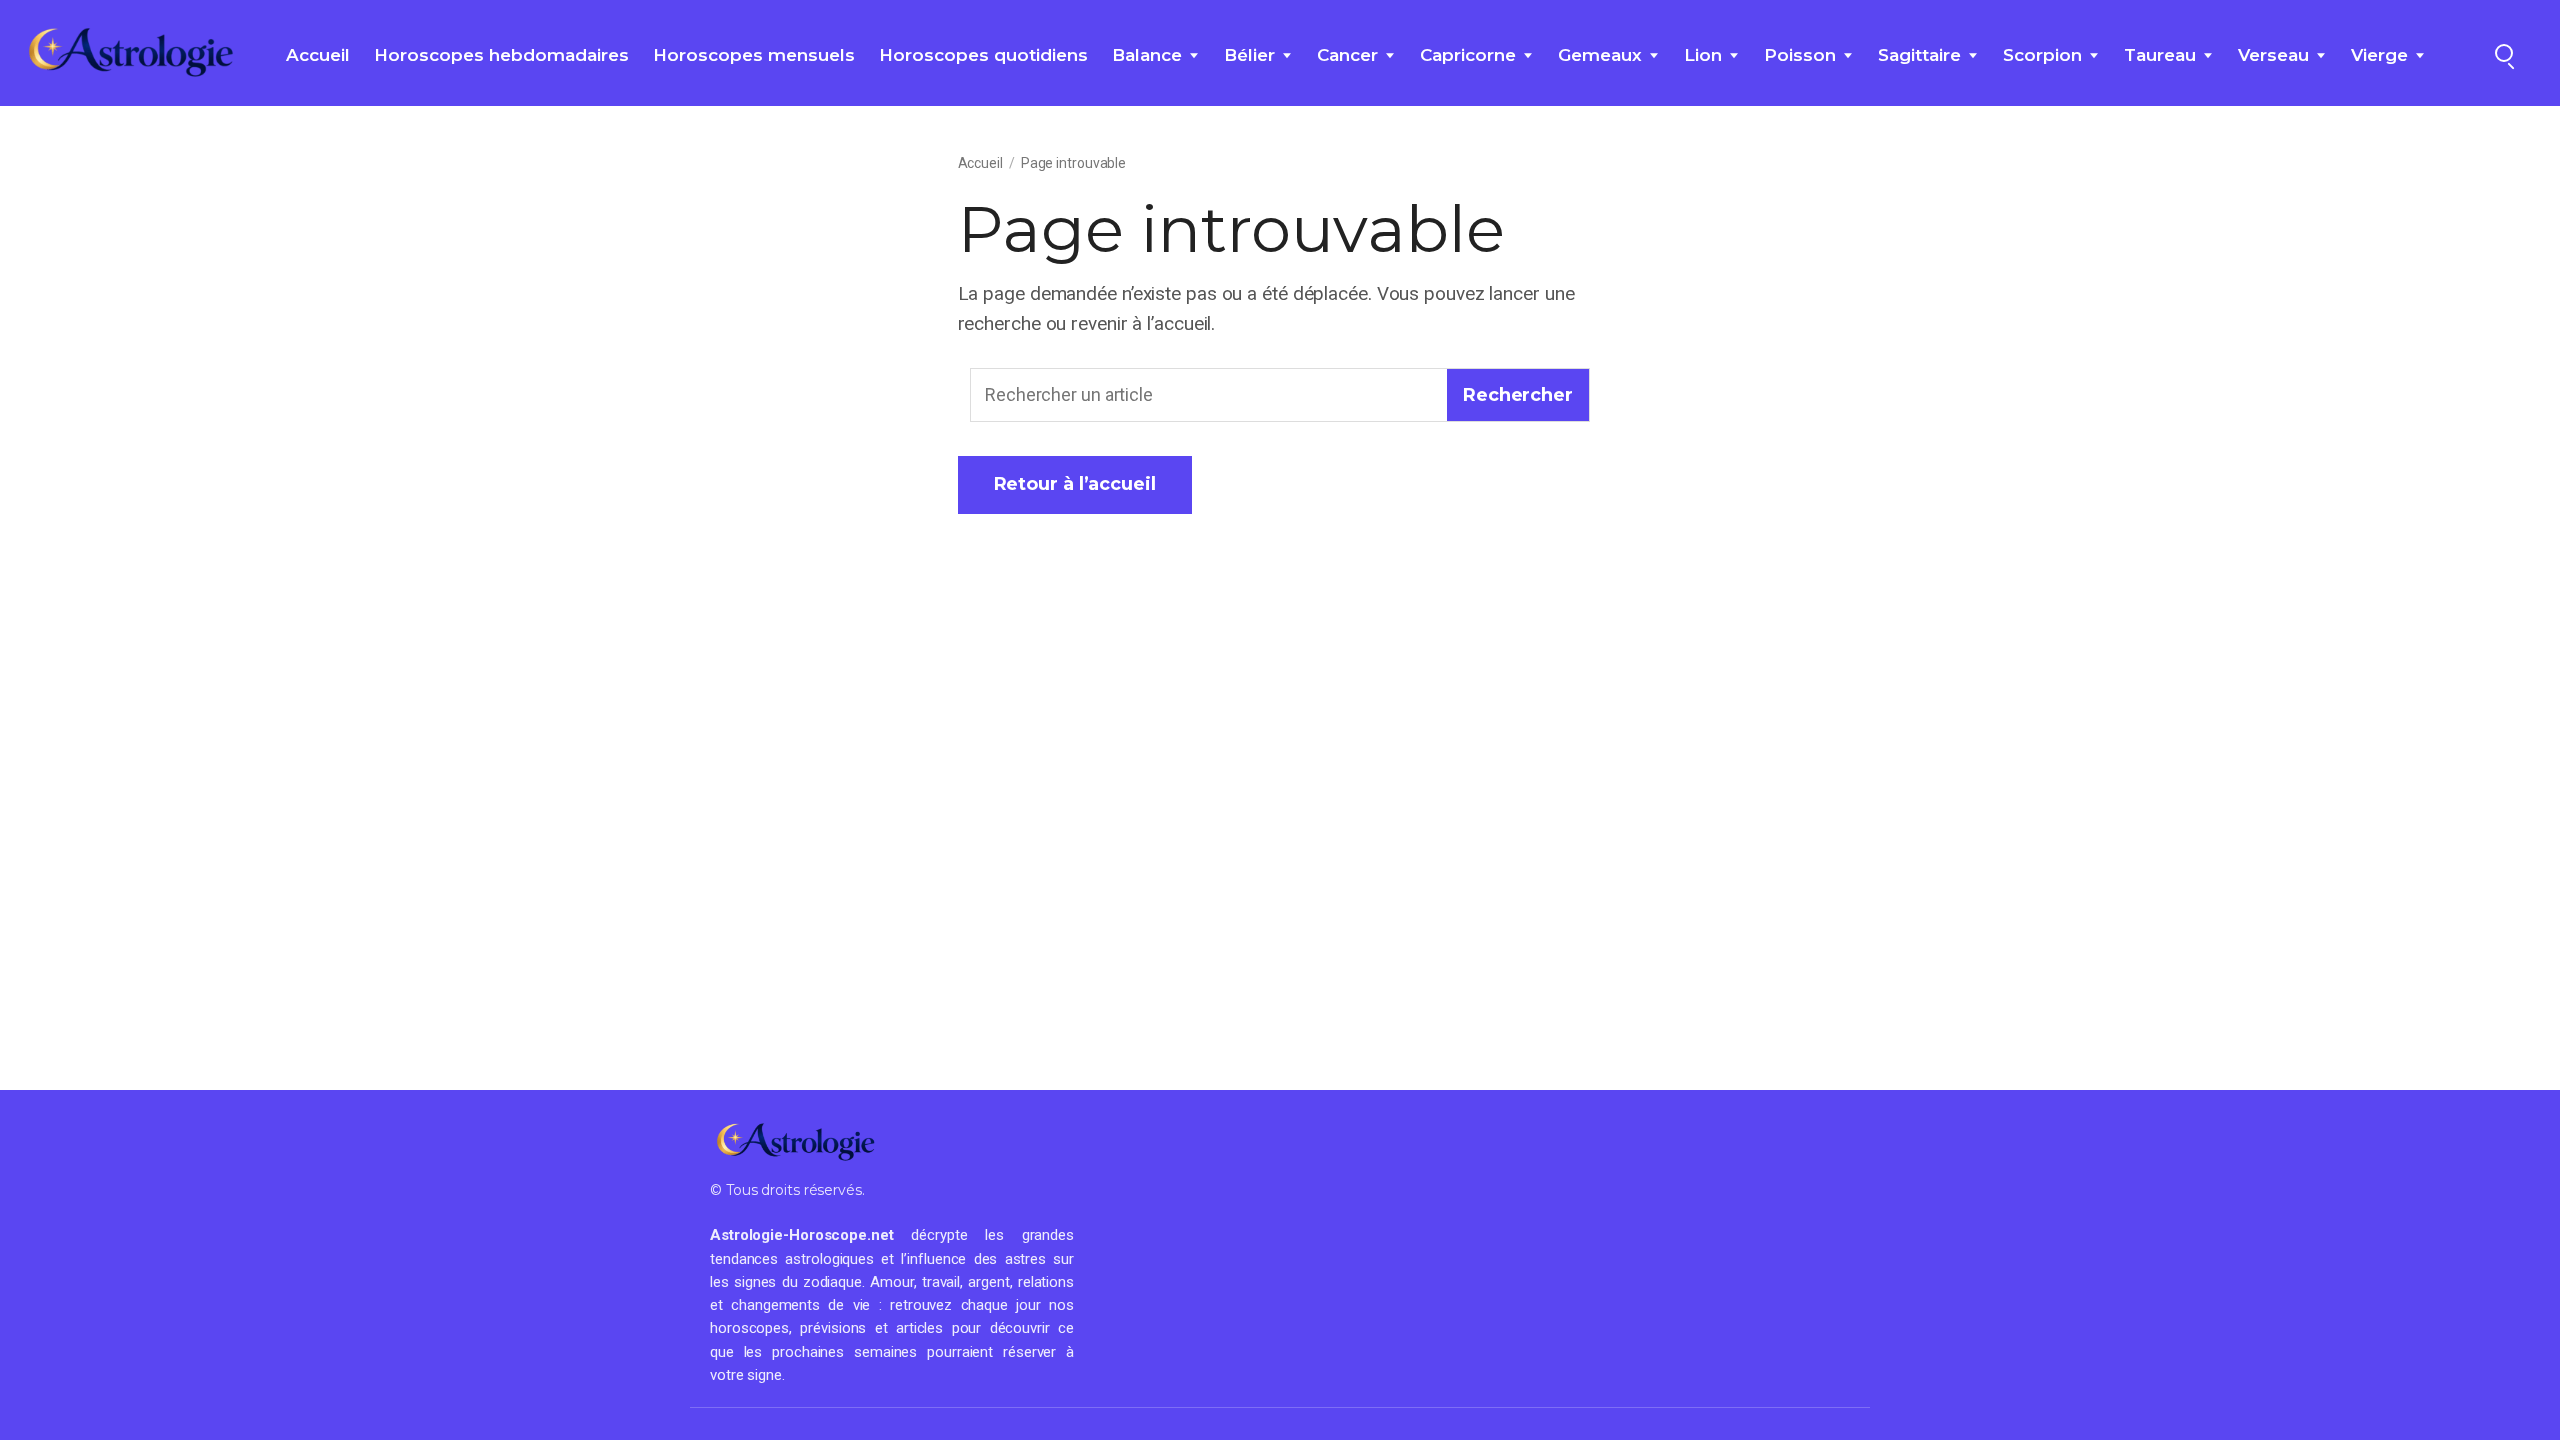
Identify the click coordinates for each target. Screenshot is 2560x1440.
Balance (1147, 55)
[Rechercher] (2504, 53)
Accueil (318, 55)
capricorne (1468, 55)
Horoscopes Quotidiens (983, 55)
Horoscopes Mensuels (754, 55)
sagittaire (1919, 55)
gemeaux (1600, 55)
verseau (2273, 55)
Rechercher (1518, 395)
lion (1703, 55)
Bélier (1249, 55)
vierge (2379, 55)
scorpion (2042, 55)
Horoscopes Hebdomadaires (501, 55)
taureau (2160, 55)
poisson (1800, 55)
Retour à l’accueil (1075, 484)
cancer (1347, 55)
